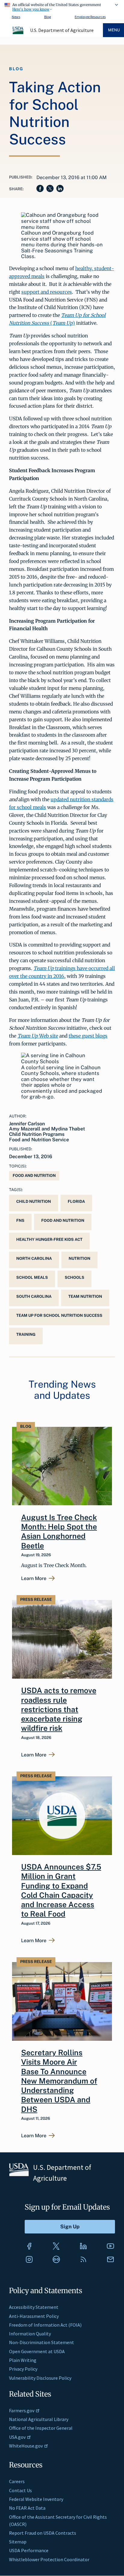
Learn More (34, 1579)
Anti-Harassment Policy (34, 2316)
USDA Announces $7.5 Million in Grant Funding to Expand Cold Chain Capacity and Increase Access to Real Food (61, 1890)
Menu (114, 30)
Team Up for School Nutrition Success (59, 1315)
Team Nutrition (85, 1296)
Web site (38, 1036)
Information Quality (30, 2334)
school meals (32, 1277)
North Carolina (34, 1258)
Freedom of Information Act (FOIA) (45, 2325)
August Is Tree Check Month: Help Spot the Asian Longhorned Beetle (59, 1531)
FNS (20, 1220)
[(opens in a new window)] (29, 2246)
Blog (48, 17)
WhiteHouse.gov (26, 2446)
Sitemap (18, 2542)
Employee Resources (90, 17)
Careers (17, 2481)
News (16, 17)
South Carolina (34, 1296)
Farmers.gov (22, 2410)
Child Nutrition (34, 1201)
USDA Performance (29, 2550)
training (26, 1334)
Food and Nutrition (34, 1176)
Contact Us (20, 2490)
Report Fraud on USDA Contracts (43, 2533)
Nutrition (79, 1258)
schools (74, 1277)
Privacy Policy (23, 2369)
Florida (76, 1201)
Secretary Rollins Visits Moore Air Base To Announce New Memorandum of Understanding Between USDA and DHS (59, 2081)
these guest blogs (88, 1036)
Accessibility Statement (34, 2307)
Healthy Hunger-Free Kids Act (49, 1239)
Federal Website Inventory (36, 2499)
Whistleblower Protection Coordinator (49, 2559)
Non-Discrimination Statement (42, 2342)
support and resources (47, 292)
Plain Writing (23, 2360)
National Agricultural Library (39, 2419)
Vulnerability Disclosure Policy (40, 2378)
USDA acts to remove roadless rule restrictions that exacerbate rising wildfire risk (59, 1709)
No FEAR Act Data (27, 2508)
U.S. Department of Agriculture (62, 30)
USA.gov (17, 2437)
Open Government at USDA (37, 2351)
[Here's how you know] (62, 6)
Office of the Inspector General (41, 2428)
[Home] (18, 33)
